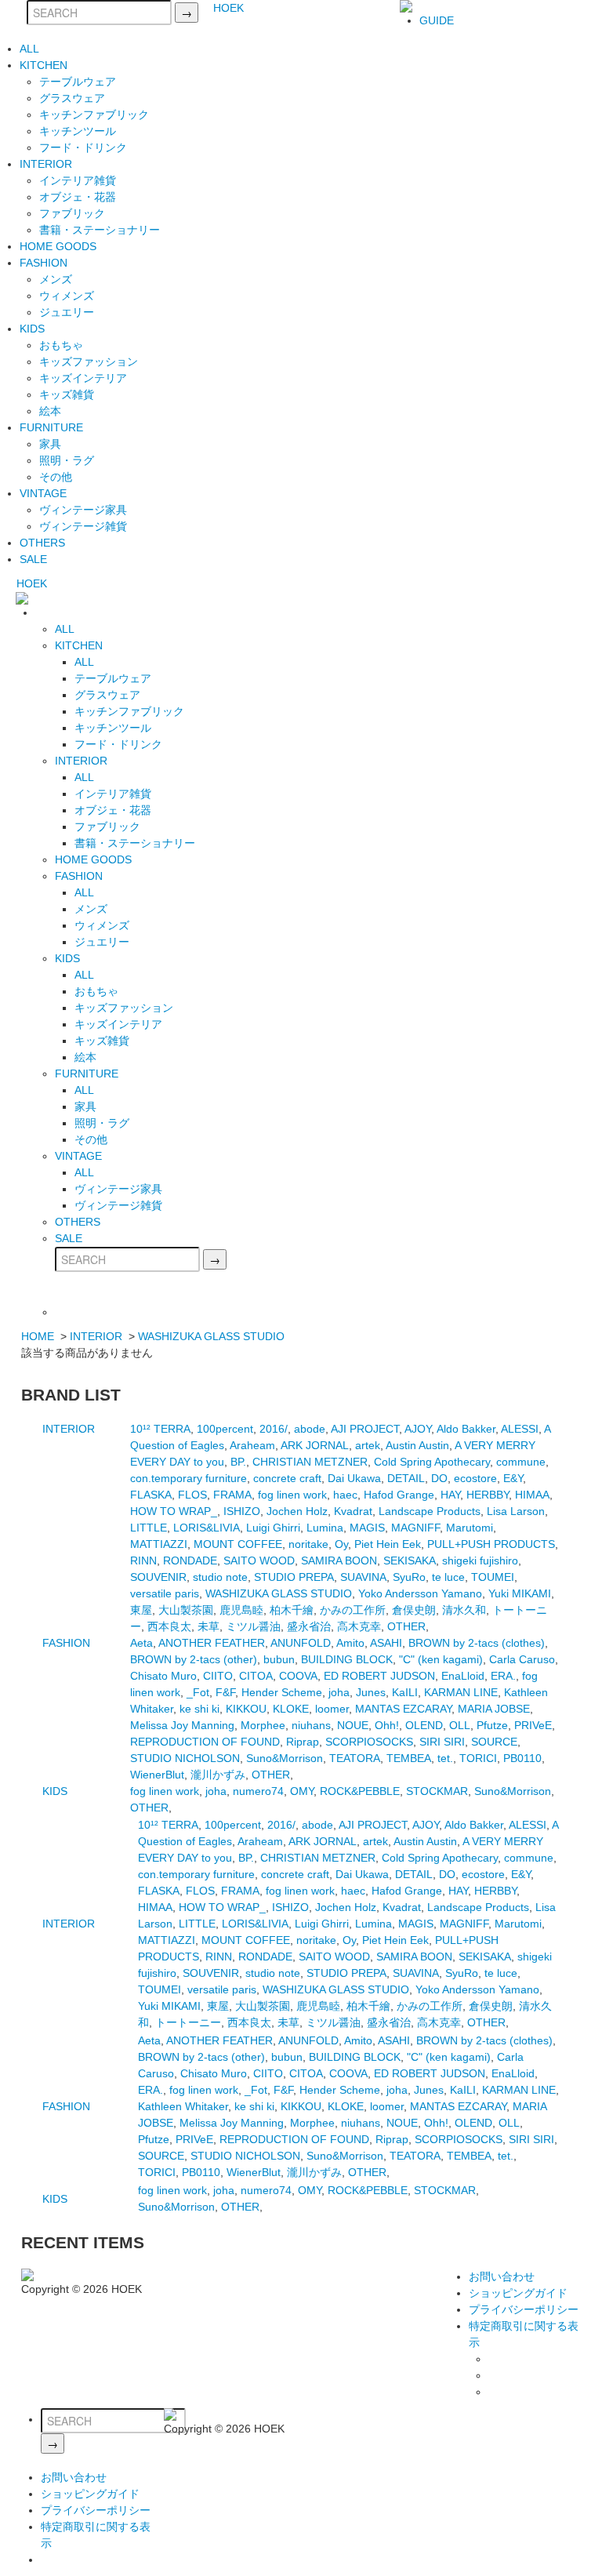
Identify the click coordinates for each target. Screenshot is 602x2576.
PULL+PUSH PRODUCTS (491, 1544)
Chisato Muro (163, 1676)
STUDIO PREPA (294, 1577)
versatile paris (165, 1593)
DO (439, 1478)
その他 (56, 477)
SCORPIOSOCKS (369, 1742)
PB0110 (522, 1758)
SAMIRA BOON (339, 1560)
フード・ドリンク (83, 147)
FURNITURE (51, 427)
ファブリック (72, 213)
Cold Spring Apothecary (432, 1462)
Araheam (252, 1445)
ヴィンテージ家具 (83, 510)
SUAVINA (363, 1577)
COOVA (298, 1676)
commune (521, 1462)
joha (339, 1692)
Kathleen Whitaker (183, 2106)
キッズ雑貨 (67, 394)
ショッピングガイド (518, 2293)
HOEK (228, 8)
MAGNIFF (415, 1528)
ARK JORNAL (315, 1445)
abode (310, 1429)
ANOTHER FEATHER (212, 1643)
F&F (225, 1692)
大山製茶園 (186, 1610)
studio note (220, 1577)
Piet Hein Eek (388, 1544)
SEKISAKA (410, 1560)
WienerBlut (157, 1775)
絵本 (50, 411)
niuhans (311, 1725)
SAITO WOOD (259, 1560)
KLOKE (291, 1709)
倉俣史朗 (414, 1610)
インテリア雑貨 (78, 180)
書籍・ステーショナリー (100, 230)
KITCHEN (44, 65)
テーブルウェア (78, 82)
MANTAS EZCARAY (403, 1709)
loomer (332, 1709)
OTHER (406, 1626)
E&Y (513, 1478)
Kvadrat (353, 1511)
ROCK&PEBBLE (360, 1791)
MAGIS (367, 1528)
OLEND (424, 1725)
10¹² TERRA (160, 1429)
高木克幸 (359, 1626)
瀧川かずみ (218, 1775)
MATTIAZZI (159, 1544)
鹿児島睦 (241, 1610)
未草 (209, 1626)
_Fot (198, 1692)
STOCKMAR (437, 1791)
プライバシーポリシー (524, 2309)
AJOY (418, 1429)
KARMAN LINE (461, 1692)
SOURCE (494, 1742)
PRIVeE (533, 1725)
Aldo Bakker (466, 1429)
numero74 (258, 1791)
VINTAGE (43, 493)
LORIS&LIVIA (207, 1528)
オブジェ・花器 (78, 197)
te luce (448, 1577)
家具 (50, 444)
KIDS (32, 329)
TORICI (478, 1758)
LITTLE (149, 1528)
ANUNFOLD (301, 1643)
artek (368, 1445)
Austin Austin (417, 1445)
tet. (445, 1758)
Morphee (263, 1725)
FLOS (192, 1495)
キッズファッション (89, 362)
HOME (38, 1336)
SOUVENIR (158, 1577)
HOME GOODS (58, 246)
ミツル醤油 (253, 1626)
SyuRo (409, 1577)
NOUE (353, 1725)
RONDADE (190, 1560)
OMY (302, 1791)
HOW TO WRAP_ (174, 1511)
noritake (308, 1544)
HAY (450, 1495)
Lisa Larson (516, 1511)
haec (345, 1495)
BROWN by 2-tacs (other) (194, 1659)
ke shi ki (199, 1709)
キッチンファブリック (94, 114)
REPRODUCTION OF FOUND (205, 1742)
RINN (143, 1560)
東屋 (141, 1610)
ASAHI (386, 1643)
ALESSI (520, 1429)
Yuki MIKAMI (520, 1593)
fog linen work (292, 1495)
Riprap (303, 1742)
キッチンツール (78, 131)
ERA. (503, 1676)
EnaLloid (463, 1676)
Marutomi (470, 1528)
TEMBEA (409, 1758)
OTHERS (42, 543)
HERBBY (488, 1495)
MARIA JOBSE (494, 1709)
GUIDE (437, 20)
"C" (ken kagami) (441, 1659)
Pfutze (492, 1725)
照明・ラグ (67, 460)
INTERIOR (46, 164)
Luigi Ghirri (273, 1528)
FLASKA (151, 1495)
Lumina (325, 1528)
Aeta (141, 1643)
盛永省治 (309, 1626)
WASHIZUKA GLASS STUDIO (211, 1336)
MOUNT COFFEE (238, 1544)
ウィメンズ (67, 296)
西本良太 (169, 1626)
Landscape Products (430, 1511)
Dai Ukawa (354, 1478)
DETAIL (406, 1478)
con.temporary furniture (189, 1478)
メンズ (56, 279)
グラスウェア (72, 98)
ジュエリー (67, 312)
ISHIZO (242, 1511)
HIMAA (532, 1495)
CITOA (256, 1676)
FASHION (44, 263)
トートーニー (188, 2022)
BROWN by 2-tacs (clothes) (477, 1643)
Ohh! (387, 1725)
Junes (371, 1692)
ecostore (475, 1478)
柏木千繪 (292, 1610)
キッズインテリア (83, 378)
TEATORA (355, 1758)
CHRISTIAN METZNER (310, 1462)
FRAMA (232, 1495)
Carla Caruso (522, 1659)
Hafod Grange (399, 1495)
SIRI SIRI (442, 1742)
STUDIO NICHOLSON (185, 1758)
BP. (238, 1462)
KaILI (405, 1692)
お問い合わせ (502, 2276)
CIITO (218, 1676)
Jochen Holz (297, 1511)
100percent (225, 1429)
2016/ (274, 1429)
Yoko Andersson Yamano (420, 1593)
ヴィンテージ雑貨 (83, 526)
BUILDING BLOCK (347, 1659)
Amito (350, 1643)
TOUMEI (493, 1577)
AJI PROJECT (365, 1429)
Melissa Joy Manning (182, 1725)
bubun (279, 1659)
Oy (341, 1544)
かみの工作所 (353, 1610)
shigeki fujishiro (480, 1560)
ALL (29, 49)
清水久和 (464, 1610)
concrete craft (287, 1478)
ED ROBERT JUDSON (379, 1676)
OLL (460, 1725)
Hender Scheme (282, 1692)
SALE (33, 559)
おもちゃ (61, 345)
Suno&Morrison (285, 1758)
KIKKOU (246, 1709)
